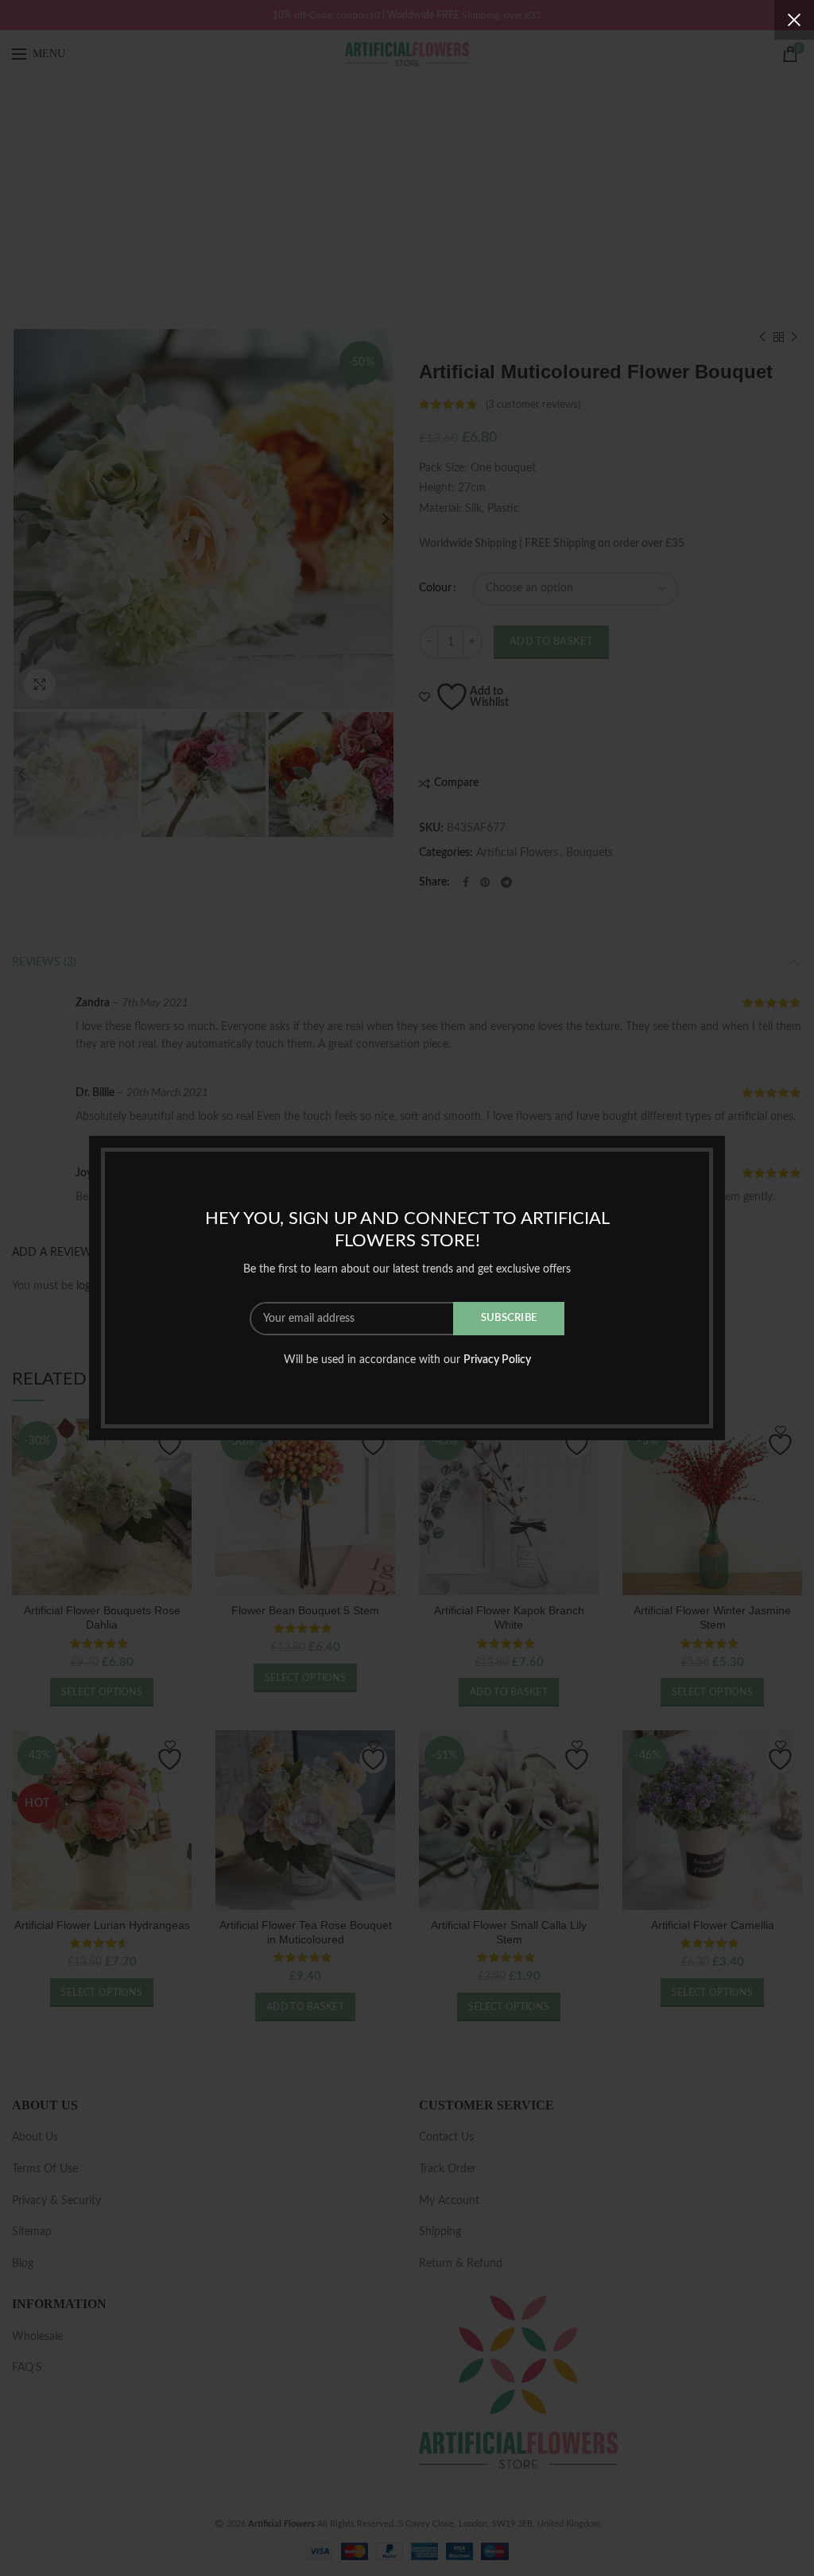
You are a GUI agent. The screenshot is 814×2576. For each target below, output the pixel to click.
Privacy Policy (497, 1360)
